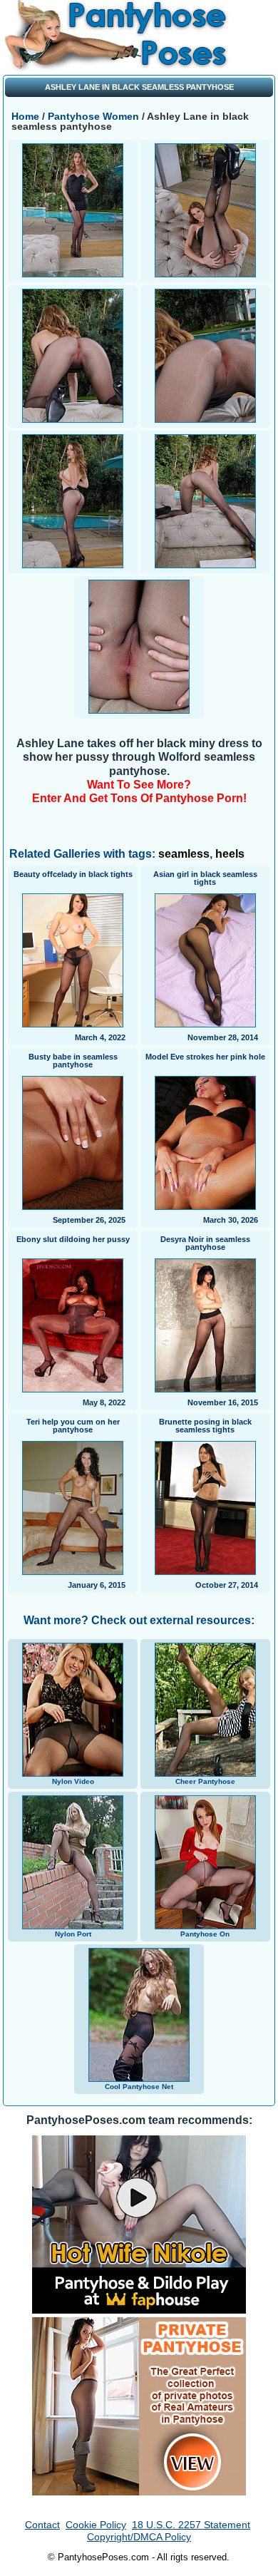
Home (27, 116)
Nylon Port (73, 1934)
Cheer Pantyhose (205, 1781)
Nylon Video (73, 1781)
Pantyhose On (205, 1934)
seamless (184, 854)
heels (230, 854)
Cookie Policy (96, 2525)
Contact (42, 2525)
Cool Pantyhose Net (139, 2087)
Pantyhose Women (95, 116)
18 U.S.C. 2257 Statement (191, 2525)
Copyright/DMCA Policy (139, 2537)
